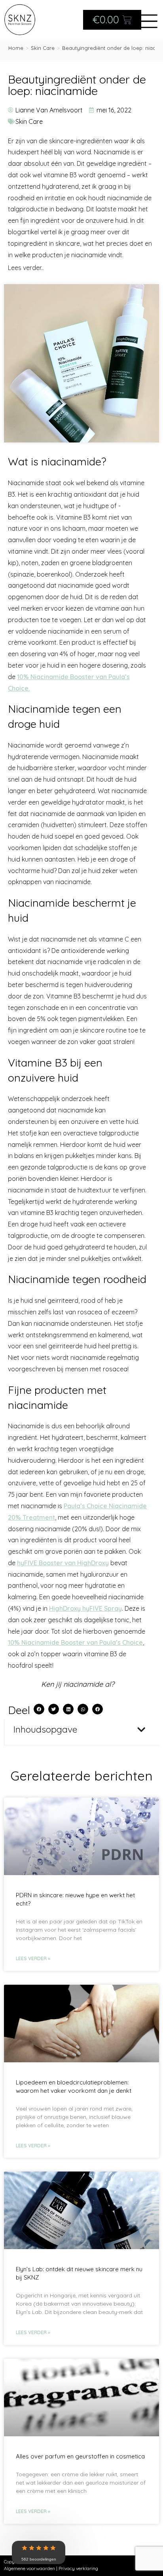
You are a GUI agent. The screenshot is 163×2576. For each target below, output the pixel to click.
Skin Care (29, 121)
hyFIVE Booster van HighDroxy (63, 1563)
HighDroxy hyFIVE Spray (85, 1608)
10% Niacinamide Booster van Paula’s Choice (75, 1642)
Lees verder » (33, 1958)
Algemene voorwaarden (29, 2568)
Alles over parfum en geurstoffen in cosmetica (80, 2456)
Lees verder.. (26, 266)
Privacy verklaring (78, 2568)
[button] (39, 1709)
